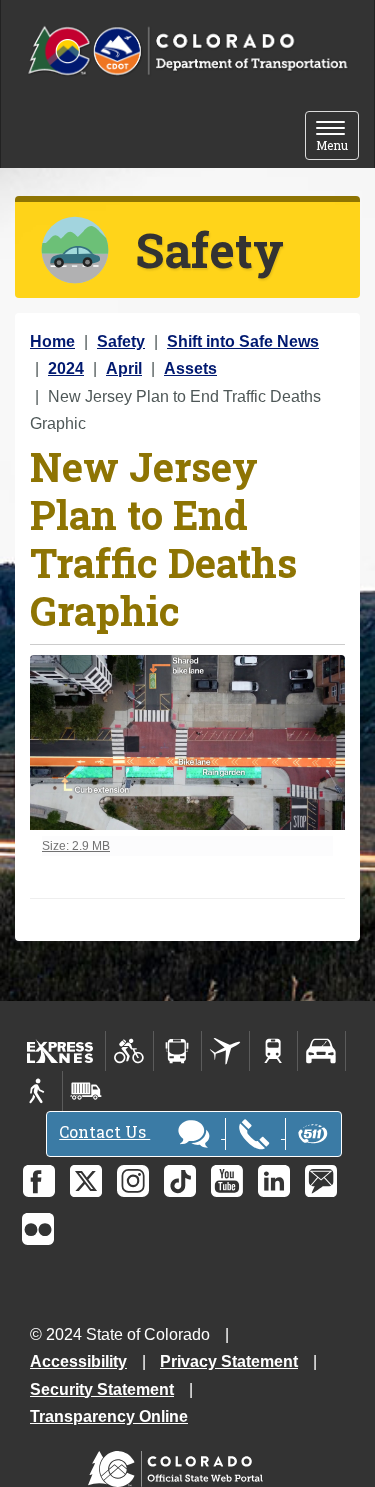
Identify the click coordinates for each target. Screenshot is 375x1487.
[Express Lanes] (60, 1051)
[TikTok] (180, 1181)
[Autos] (321, 1051)
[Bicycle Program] (129, 1051)
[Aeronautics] (225, 1051)
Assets (190, 368)
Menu (337, 137)
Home (52, 341)
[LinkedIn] (274, 1181)
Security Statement (102, 1389)
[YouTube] (227, 1181)
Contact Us (104, 1131)
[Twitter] (86, 1181)
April (124, 368)
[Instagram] (133, 1181)
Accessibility (78, 1361)
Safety (121, 341)
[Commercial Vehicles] (86, 1091)
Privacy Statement (229, 1361)
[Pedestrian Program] (38, 1091)
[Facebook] (39, 1181)
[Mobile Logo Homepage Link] (187, 51)
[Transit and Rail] (177, 1051)
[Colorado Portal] (179, 1464)
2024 (66, 368)
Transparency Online (109, 1416)
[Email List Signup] (321, 1181)
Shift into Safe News (243, 341)
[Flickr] (38, 1229)
